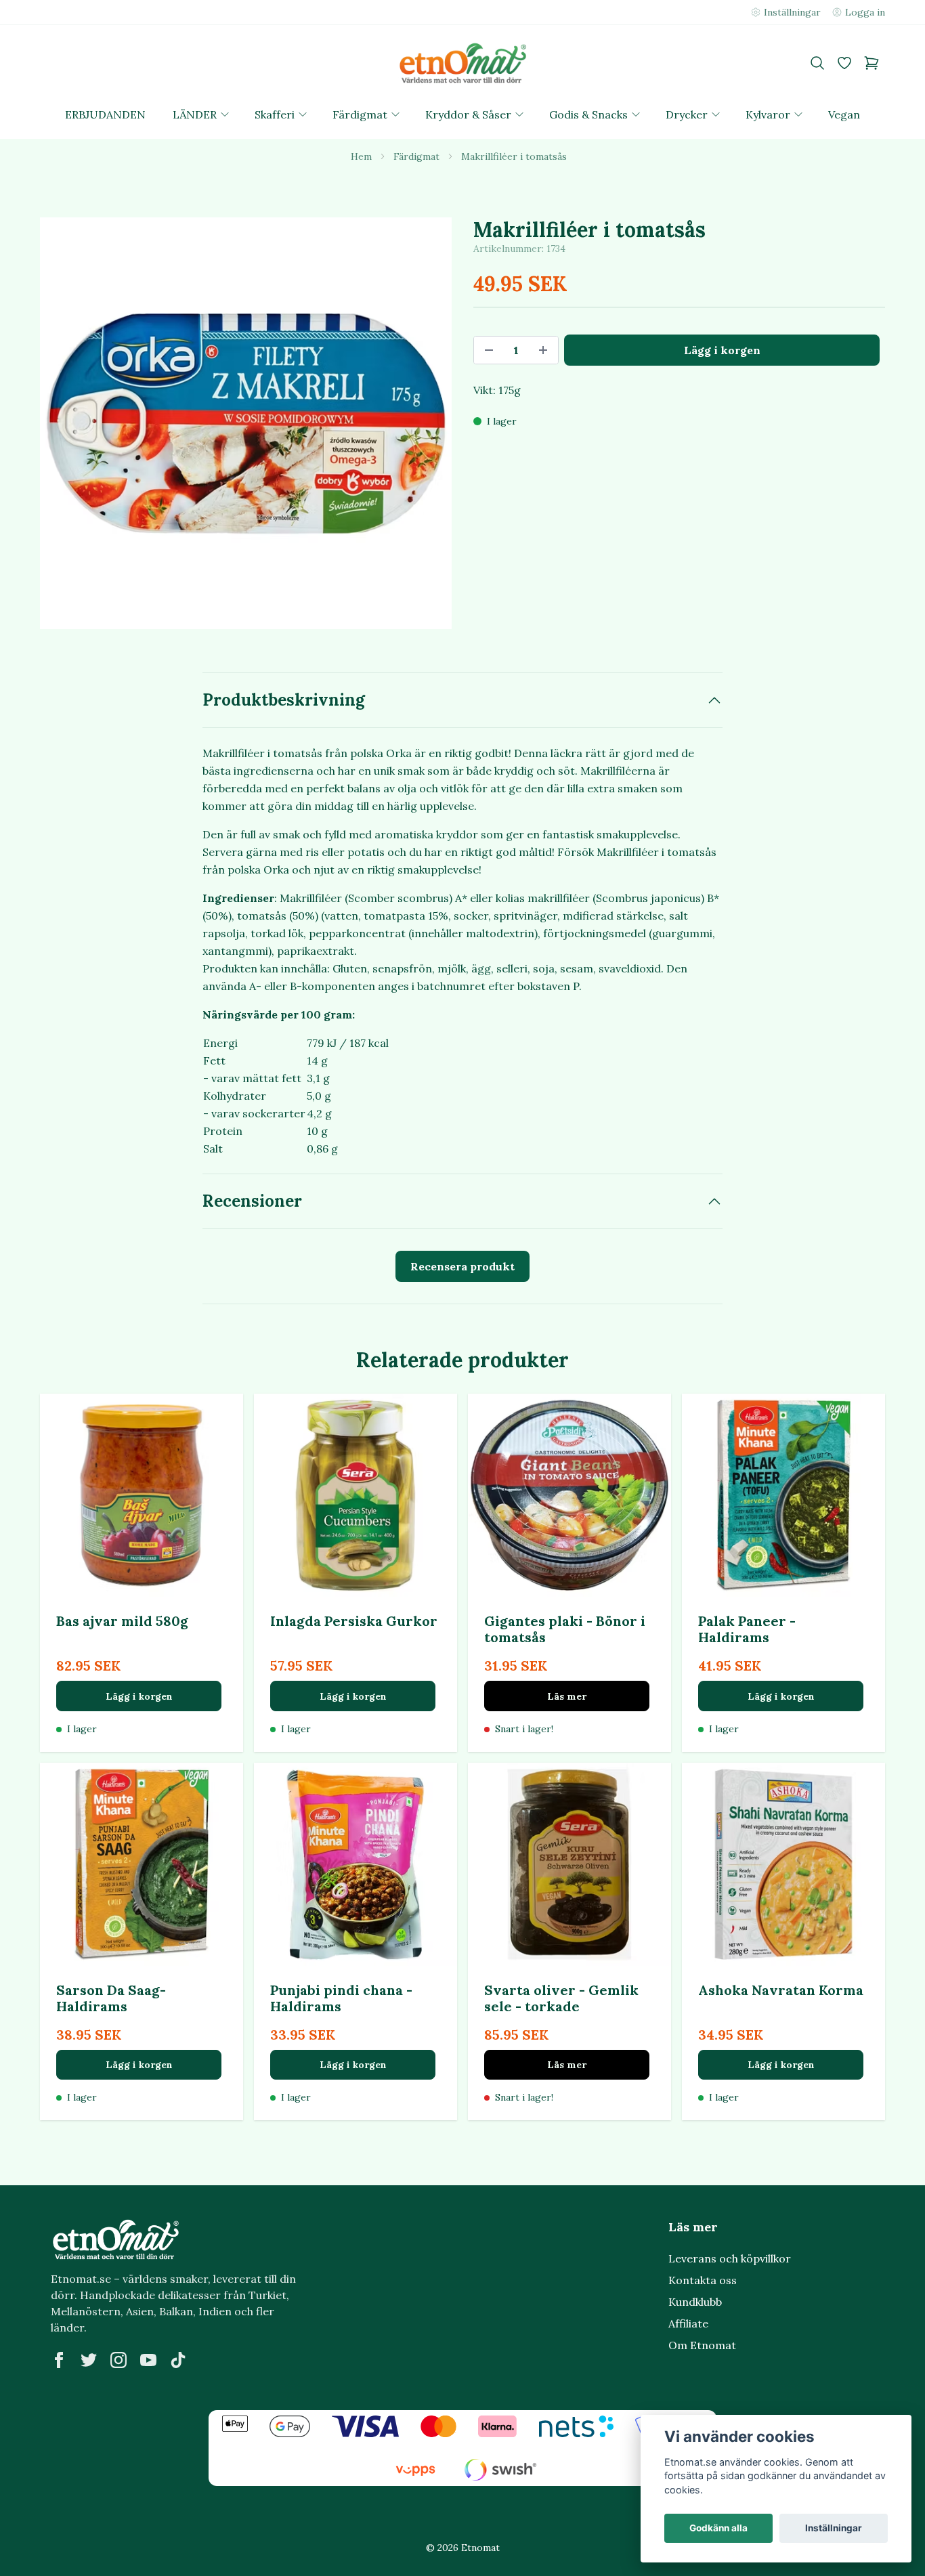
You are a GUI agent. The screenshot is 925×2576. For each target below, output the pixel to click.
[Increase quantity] (543, 350)
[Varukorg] (872, 63)
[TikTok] (178, 2360)
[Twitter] (89, 2360)
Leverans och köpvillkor (730, 2258)
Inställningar (834, 2528)
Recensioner (252, 1201)
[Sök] (817, 63)
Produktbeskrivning (284, 700)
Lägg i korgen (139, 1696)
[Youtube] (148, 2360)
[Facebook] (59, 2360)
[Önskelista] (844, 63)
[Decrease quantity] (489, 350)
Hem (361, 156)
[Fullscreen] (246, 423)
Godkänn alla (718, 2528)
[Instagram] (119, 2360)
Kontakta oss (703, 2280)
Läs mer (567, 1696)
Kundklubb (695, 2302)
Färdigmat (416, 156)
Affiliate (688, 2323)
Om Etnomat (702, 2345)
